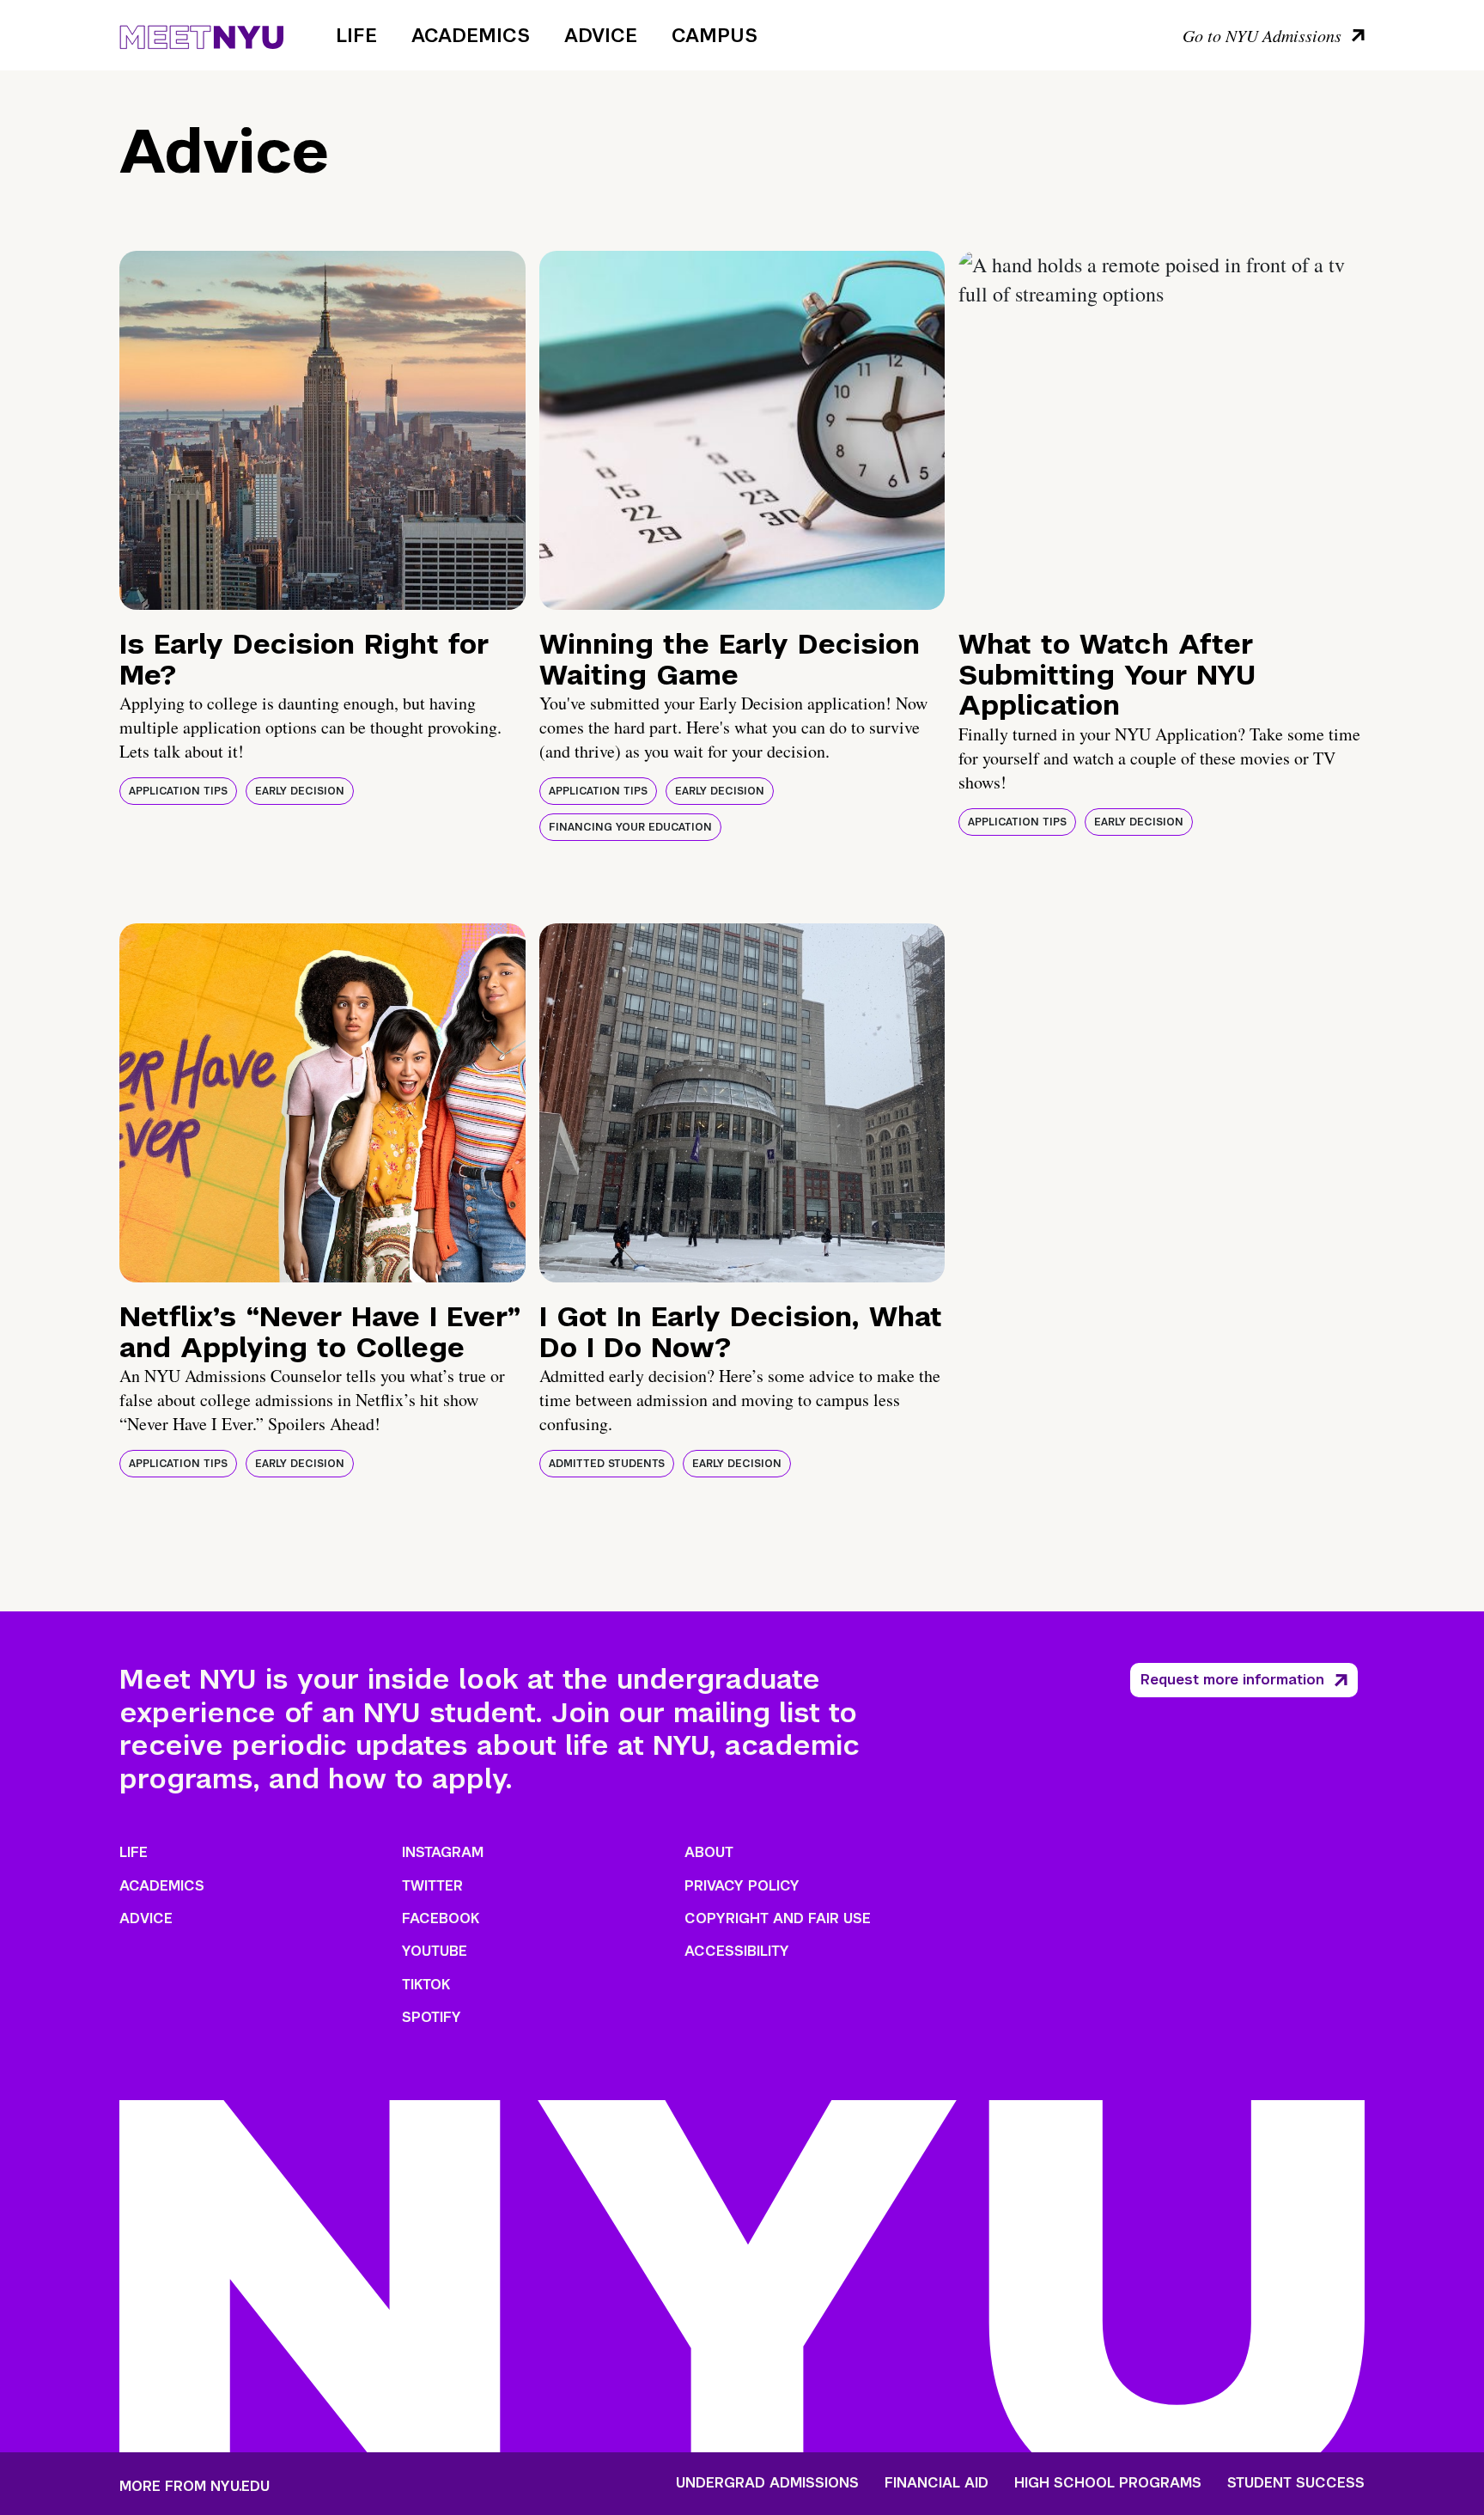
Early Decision (300, 791)
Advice (601, 35)
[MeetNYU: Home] (201, 34)
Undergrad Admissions (767, 2483)
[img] (322, 430)
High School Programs (1108, 2483)
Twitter (432, 1886)
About (709, 1852)
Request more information (1232, 1680)
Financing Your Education (630, 827)
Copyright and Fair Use (778, 1918)
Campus (715, 35)
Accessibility (737, 1951)
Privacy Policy (742, 1886)
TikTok (426, 1985)
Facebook (441, 1918)
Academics (471, 35)
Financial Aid (937, 2483)
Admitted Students (607, 1464)
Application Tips (178, 791)
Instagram (443, 1852)
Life (356, 35)
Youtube (435, 1951)
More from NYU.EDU (195, 2486)
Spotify (432, 2017)
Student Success (1296, 2483)
